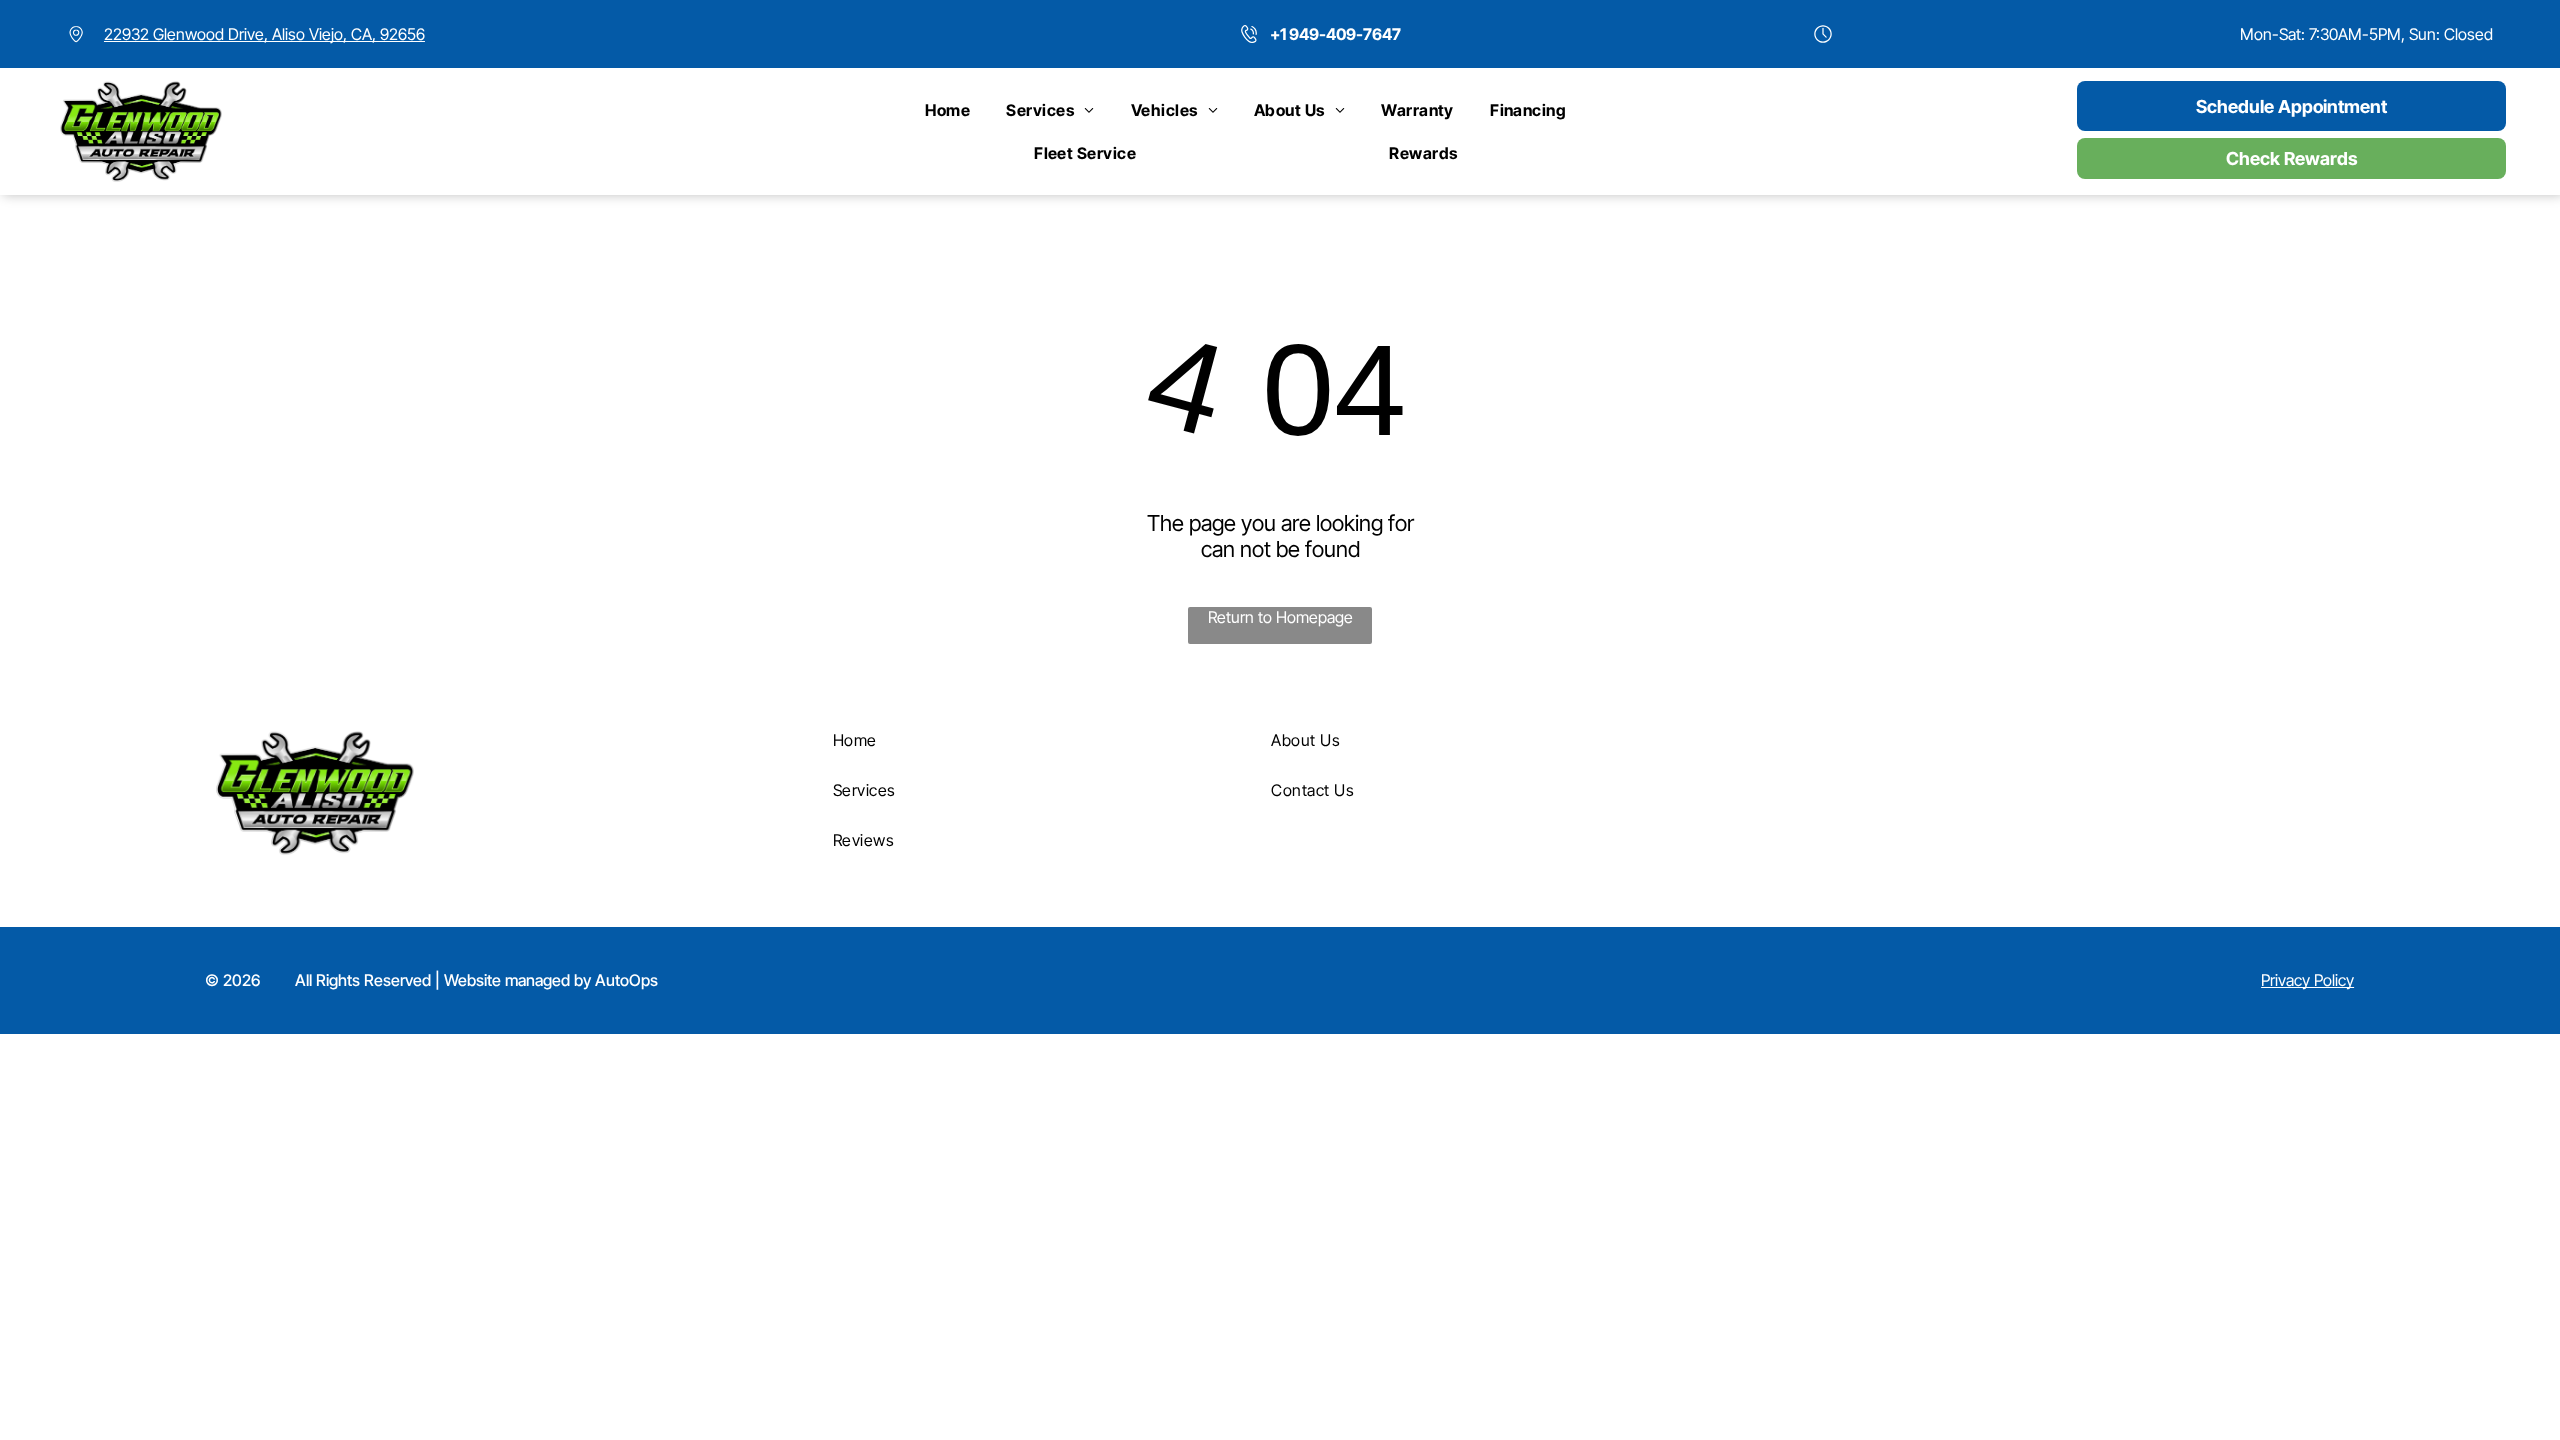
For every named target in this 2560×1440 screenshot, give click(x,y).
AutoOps (626, 980)
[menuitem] (947, 110)
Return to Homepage (1280, 617)
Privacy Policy (2307, 980)
